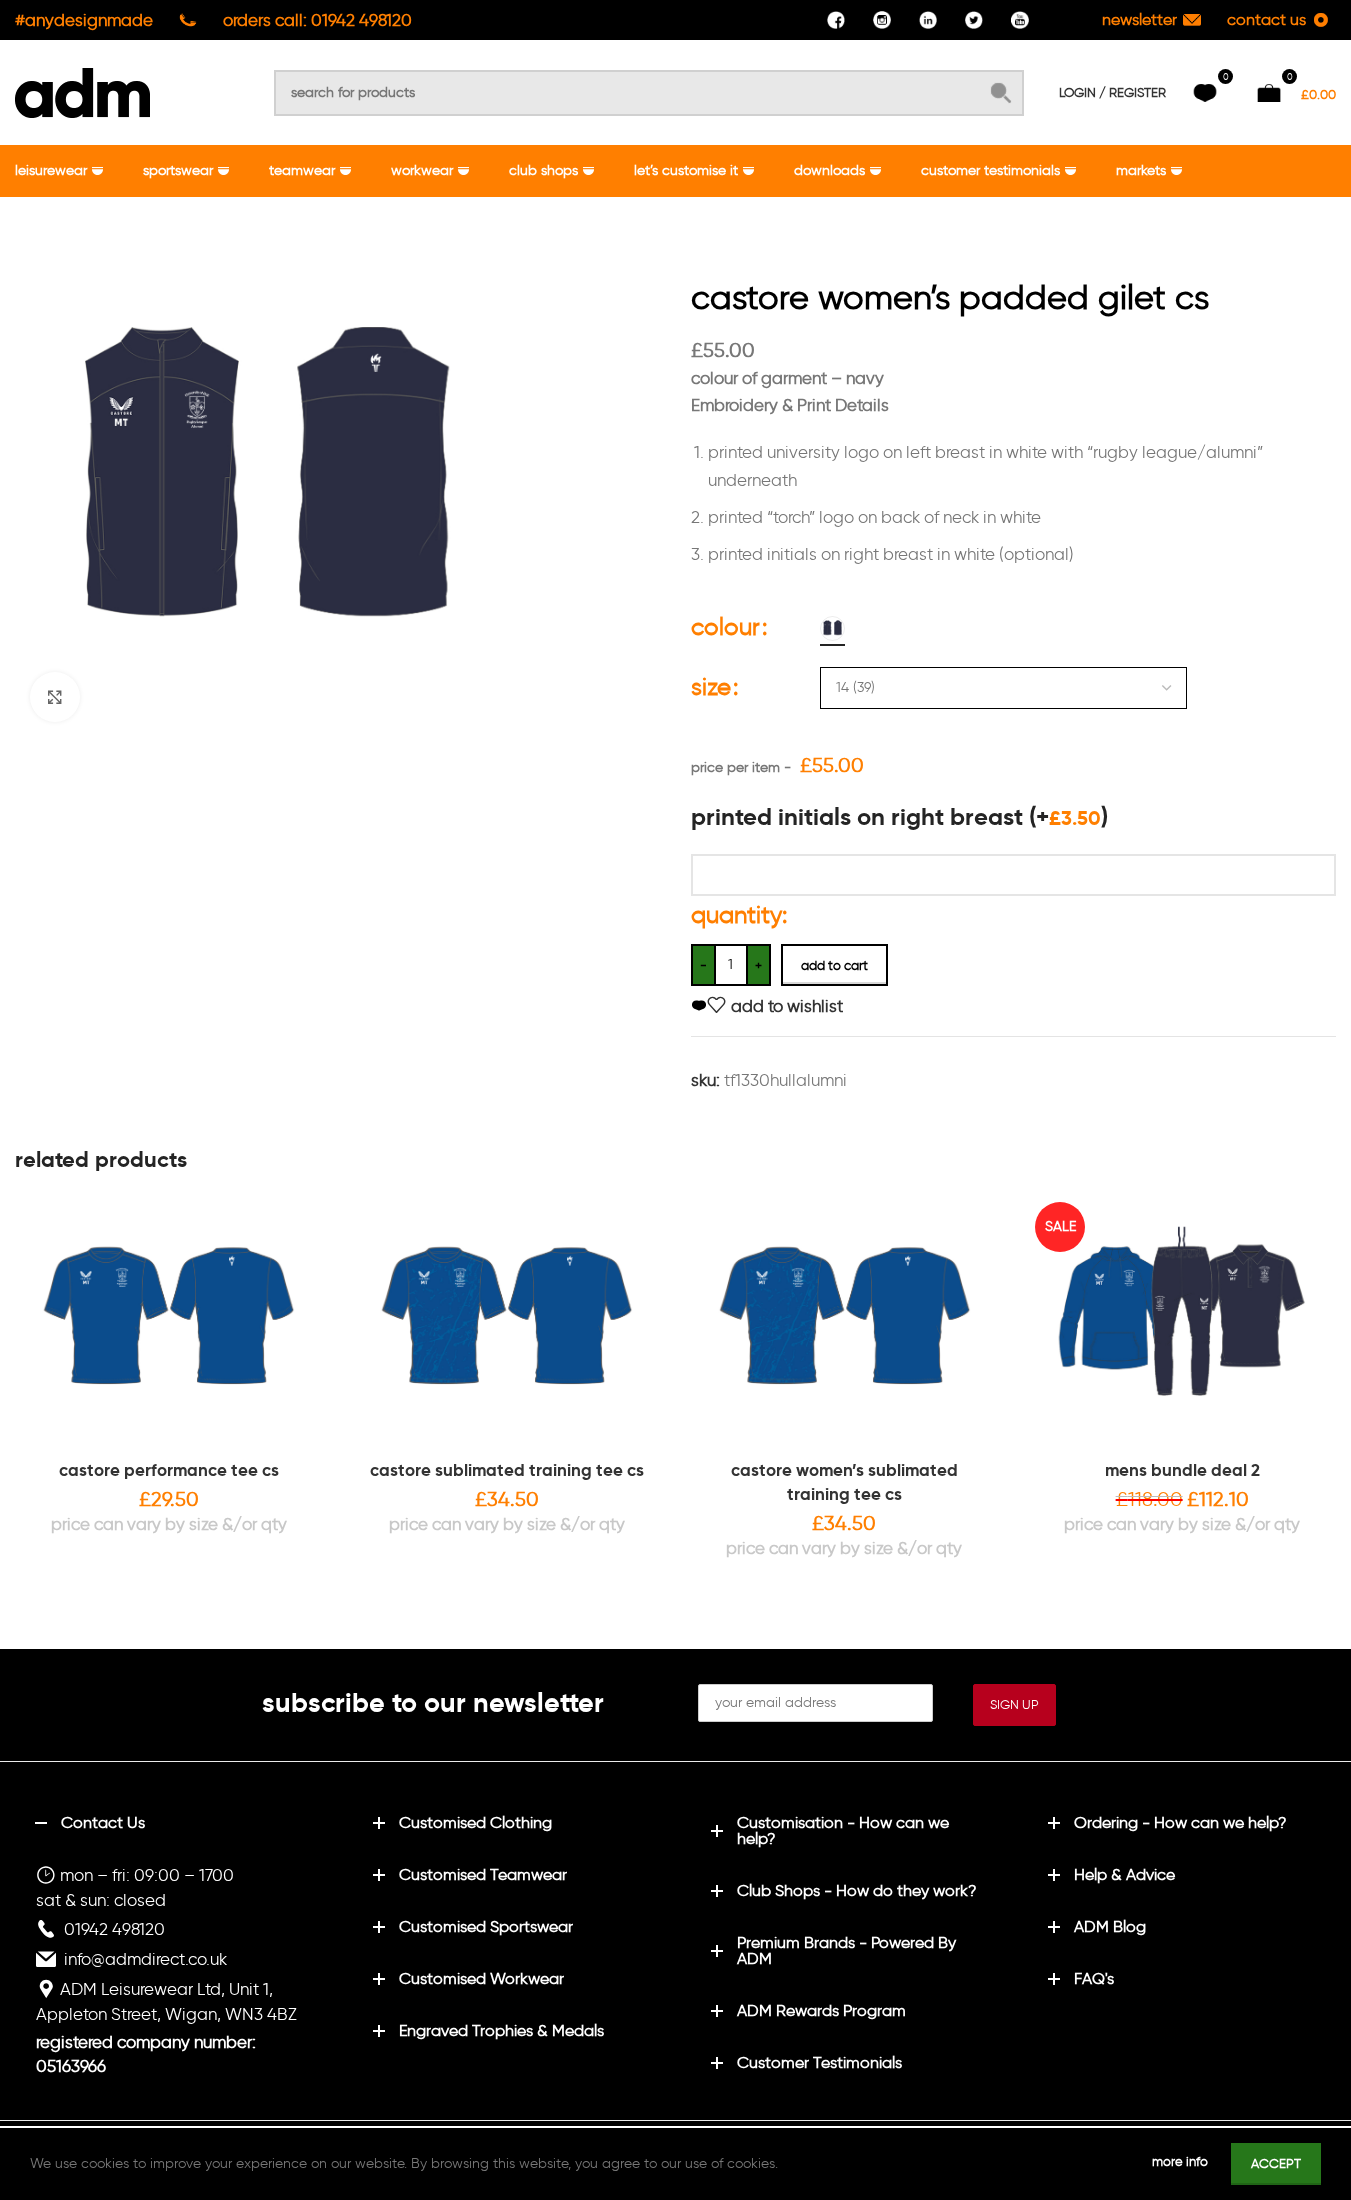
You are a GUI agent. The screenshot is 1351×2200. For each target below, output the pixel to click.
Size (711, 686)
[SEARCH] (1001, 93)
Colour (725, 626)
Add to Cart (834, 965)
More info (1181, 2161)
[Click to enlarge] (55, 697)
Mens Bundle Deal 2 (1182, 1470)
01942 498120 (114, 1929)
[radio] (832, 628)
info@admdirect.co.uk (145, 1959)
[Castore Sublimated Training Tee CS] (507, 1322)
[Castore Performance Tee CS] (169, 1322)
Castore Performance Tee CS (169, 1470)
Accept (1276, 2163)
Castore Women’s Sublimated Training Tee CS (844, 1482)
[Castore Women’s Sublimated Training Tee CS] (845, 1322)
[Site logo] (82, 89)
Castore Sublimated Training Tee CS (507, 1470)
